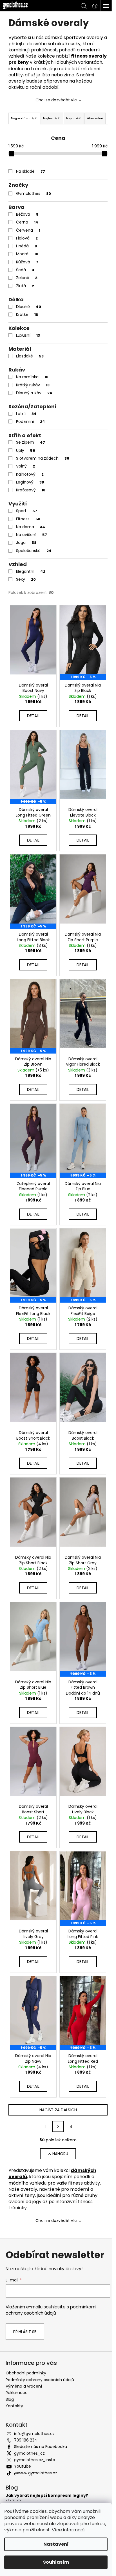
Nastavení (56, 2544)
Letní (26, 414)
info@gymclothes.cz (34, 2434)
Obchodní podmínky (26, 2373)
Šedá (25, 270)
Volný (25, 466)
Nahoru (60, 2154)
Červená (28, 230)
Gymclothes (34, 193)
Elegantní (31, 571)
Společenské (34, 551)
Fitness (28, 519)
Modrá (27, 254)
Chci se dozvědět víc (56, 100)
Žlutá (25, 286)
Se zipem (31, 442)
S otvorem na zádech (43, 458)
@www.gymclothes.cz (36, 2473)
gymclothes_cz (29, 2453)
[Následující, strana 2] (58, 2126)
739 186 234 (26, 2440)
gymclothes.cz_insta (35, 2460)
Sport (27, 511)
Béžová (27, 214)
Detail (33, 716)
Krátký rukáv (33, 385)
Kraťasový (31, 490)
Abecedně (95, 118)
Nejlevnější (52, 118)
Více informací (68, 2530)
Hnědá (26, 246)
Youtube (23, 2466)
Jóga (26, 542)
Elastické (30, 356)
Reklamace (17, 2393)
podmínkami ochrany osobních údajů (51, 2310)
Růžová (27, 262)
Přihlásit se (25, 2332)
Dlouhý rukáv (34, 393)
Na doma (31, 527)
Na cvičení (32, 535)
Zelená (27, 278)
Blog (10, 2399)
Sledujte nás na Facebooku (41, 2447)
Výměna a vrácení (24, 2386)
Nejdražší (74, 118)
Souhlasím (56, 2562)
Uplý (26, 450)
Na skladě (31, 171)
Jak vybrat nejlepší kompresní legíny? (47, 2496)
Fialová (27, 238)
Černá (27, 222)
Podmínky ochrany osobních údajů (40, 2380)
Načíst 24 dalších (58, 2110)
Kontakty (14, 2406)
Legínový (30, 482)
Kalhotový (30, 474)
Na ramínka (32, 377)
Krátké (27, 314)
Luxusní (28, 335)
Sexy (26, 579)
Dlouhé (29, 307)
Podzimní (31, 421)
